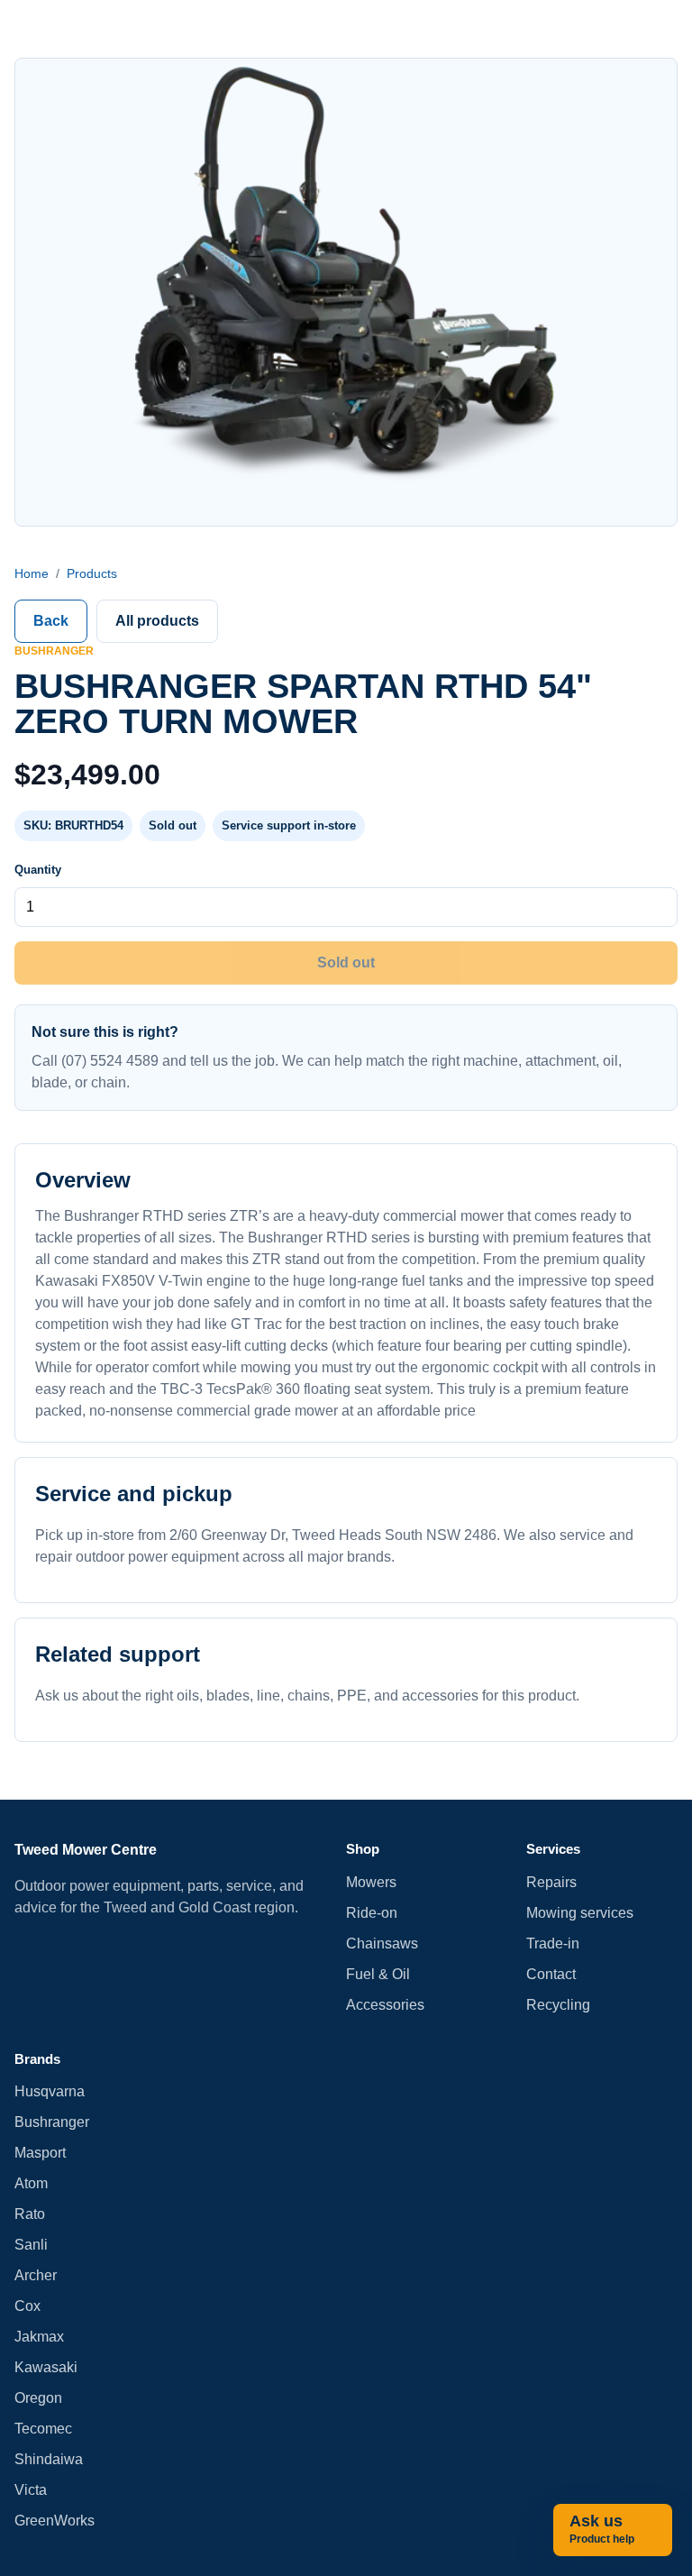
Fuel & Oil (378, 1974)
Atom (31, 2183)
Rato (30, 2214)
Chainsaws (382, 1943)
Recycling (558, 2005)
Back (51, 621)
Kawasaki (46, 2367)
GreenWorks (55, 2521)
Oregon (38, 2398)
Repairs (551, 1882)
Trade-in (553, 1943)
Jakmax (39, 2337)
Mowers (371, 1882)
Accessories (385, 2005)
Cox (27, 2306)
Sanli (31, 2245)
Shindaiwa (49, 2459)
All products (157, 621)
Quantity (38, 870)
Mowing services (580, 1913)
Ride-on (372, 1913)
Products (92, 573)
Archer (36, 2275)
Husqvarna (50, 2091)
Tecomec (43, 2429)
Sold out (346, 963)
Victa (31, 2490)
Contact (551, 1974)
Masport (40, 2153)
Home (32, 573)
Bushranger (52, 2122)
